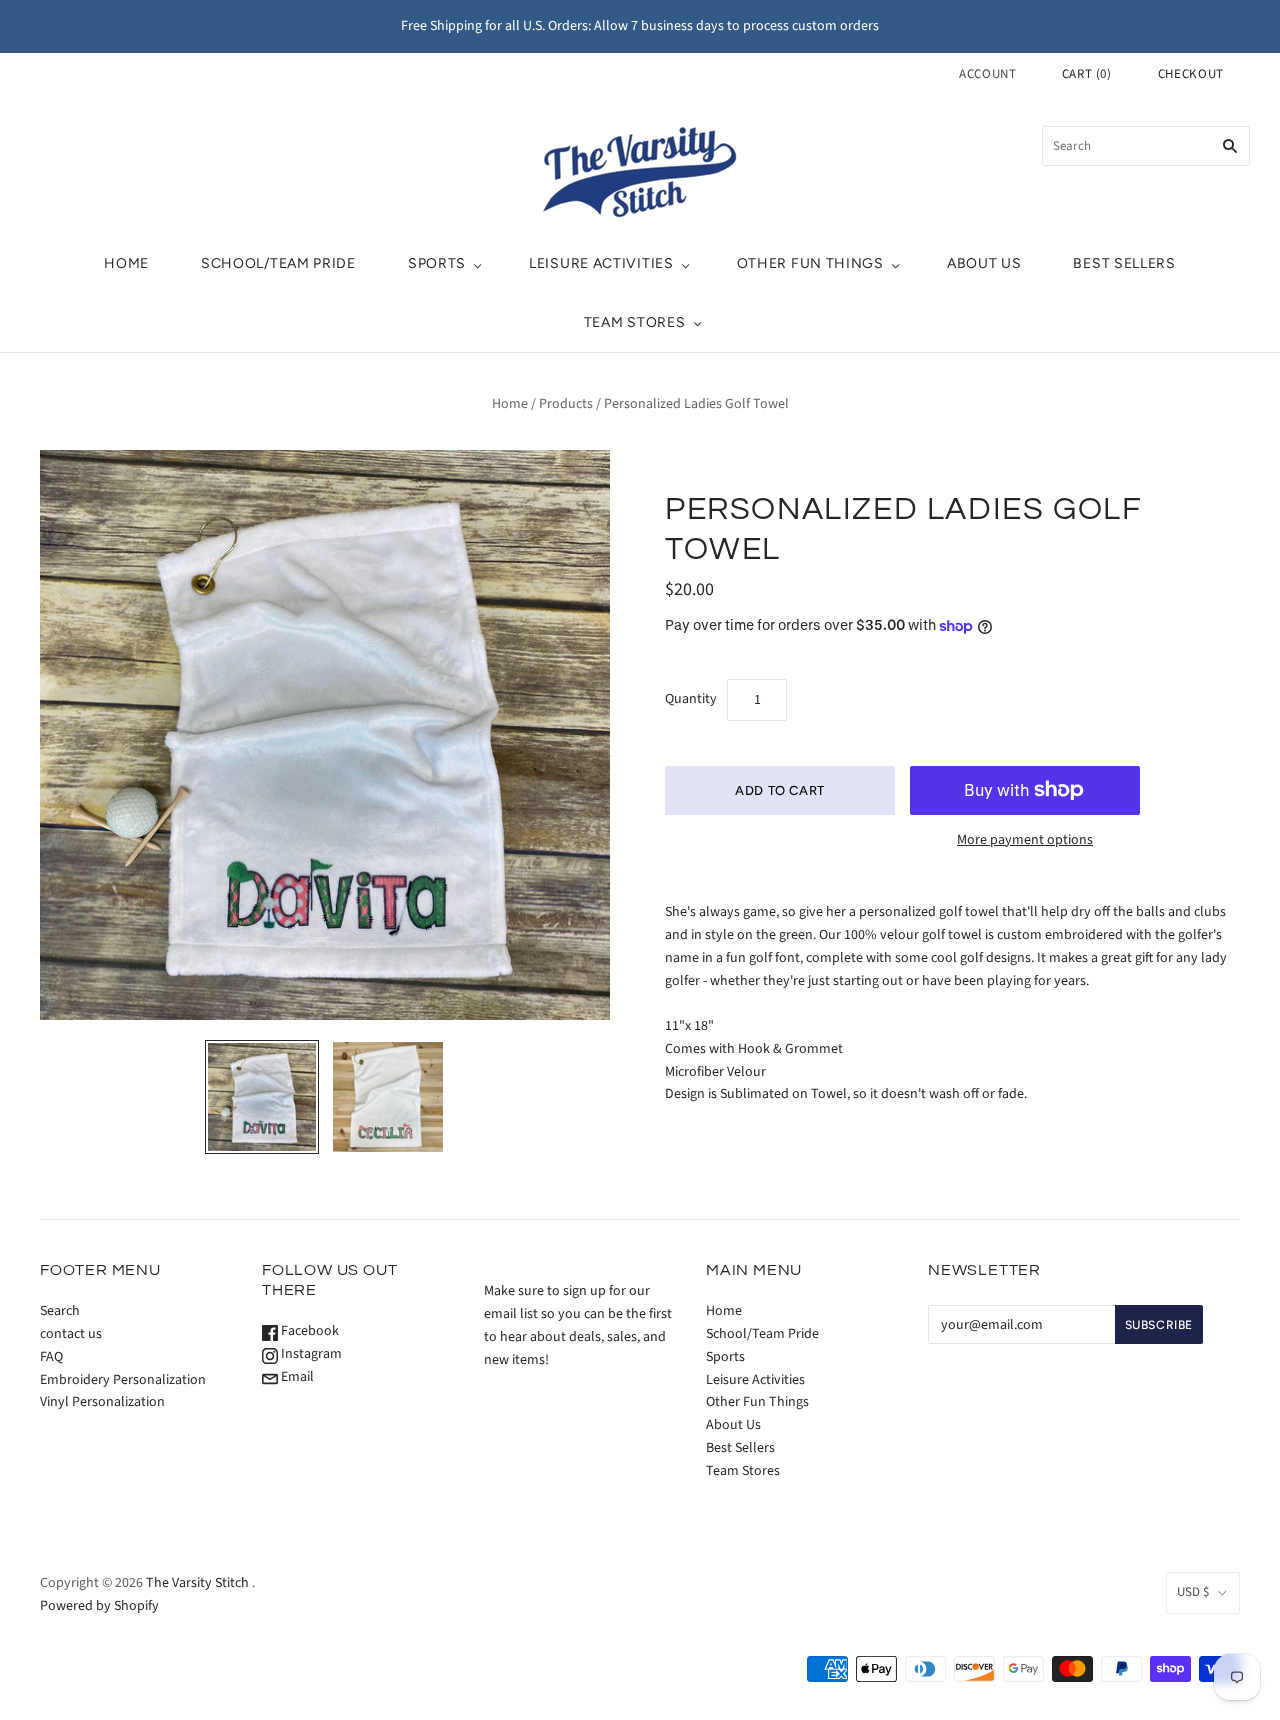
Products (566, 404)
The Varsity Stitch (197, 1583)
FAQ (51, 1357)
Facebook (308, 1331)
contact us (71, 1334)
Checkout (1191, 74)
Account (988, 74)
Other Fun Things (810, 263)
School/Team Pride (278, 263)
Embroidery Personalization (123, 1380)
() (1087, 74)
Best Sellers (1124, 263)
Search (60, 1311)
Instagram (310, 1354)
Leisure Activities (601, 263)
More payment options (1025, 840)
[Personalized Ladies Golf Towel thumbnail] (262, 1097)
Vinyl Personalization (102, 1402)
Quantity (691, 699)
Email (296, 1377)
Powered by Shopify (99, 1606)
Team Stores (635, 322)
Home (126, 263)
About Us (984, 263)
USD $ (1193, 1592)
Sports (437, 263)
